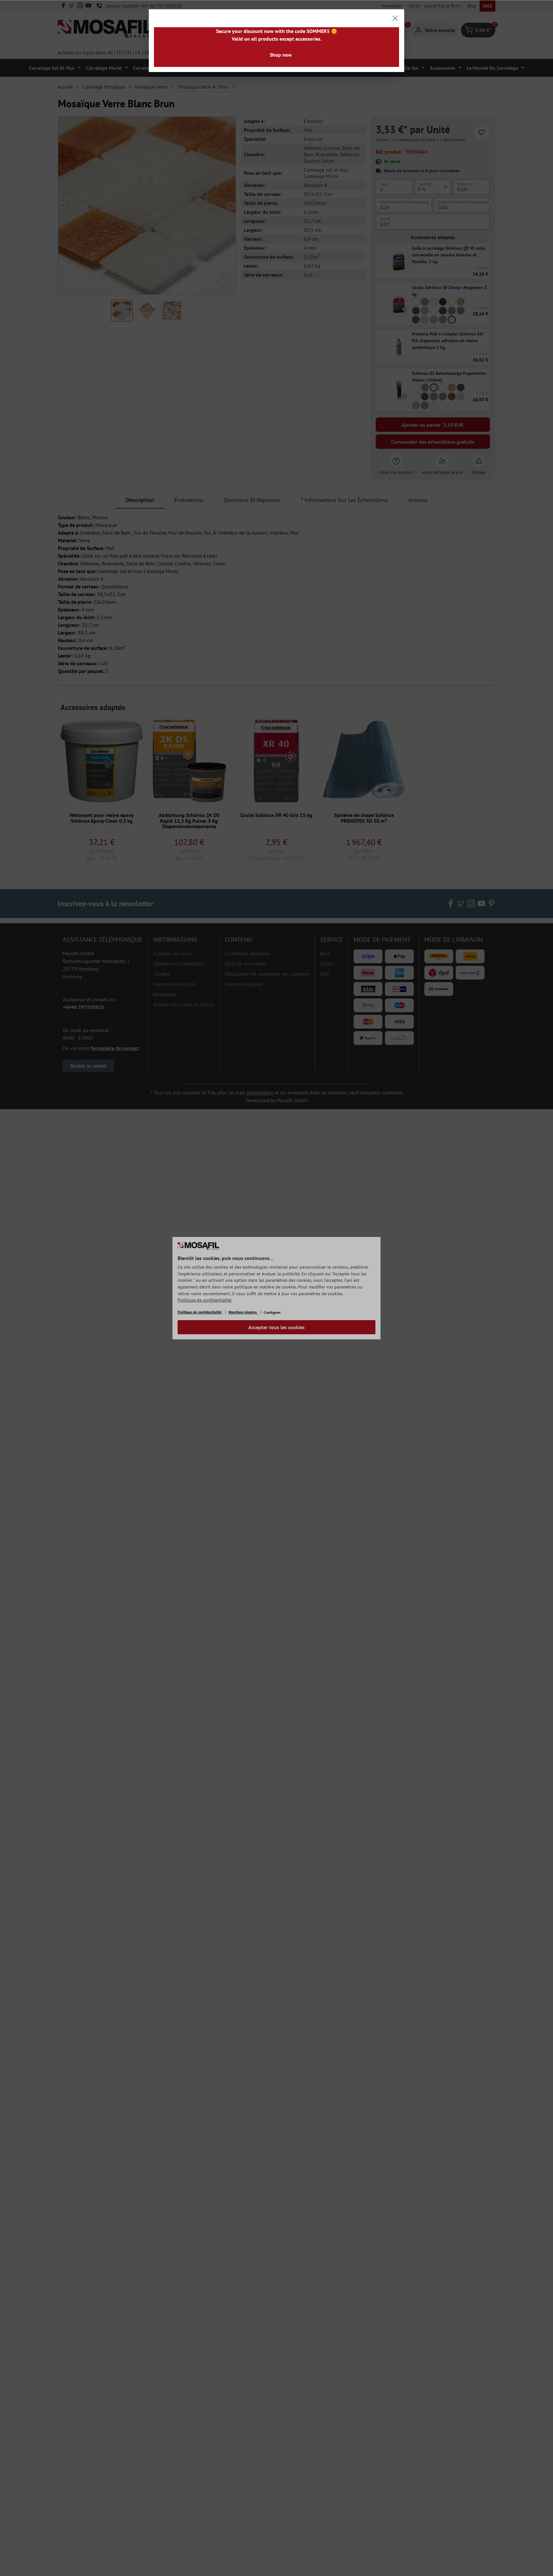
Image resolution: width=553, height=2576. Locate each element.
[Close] (395, 18)
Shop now (281, 55)
